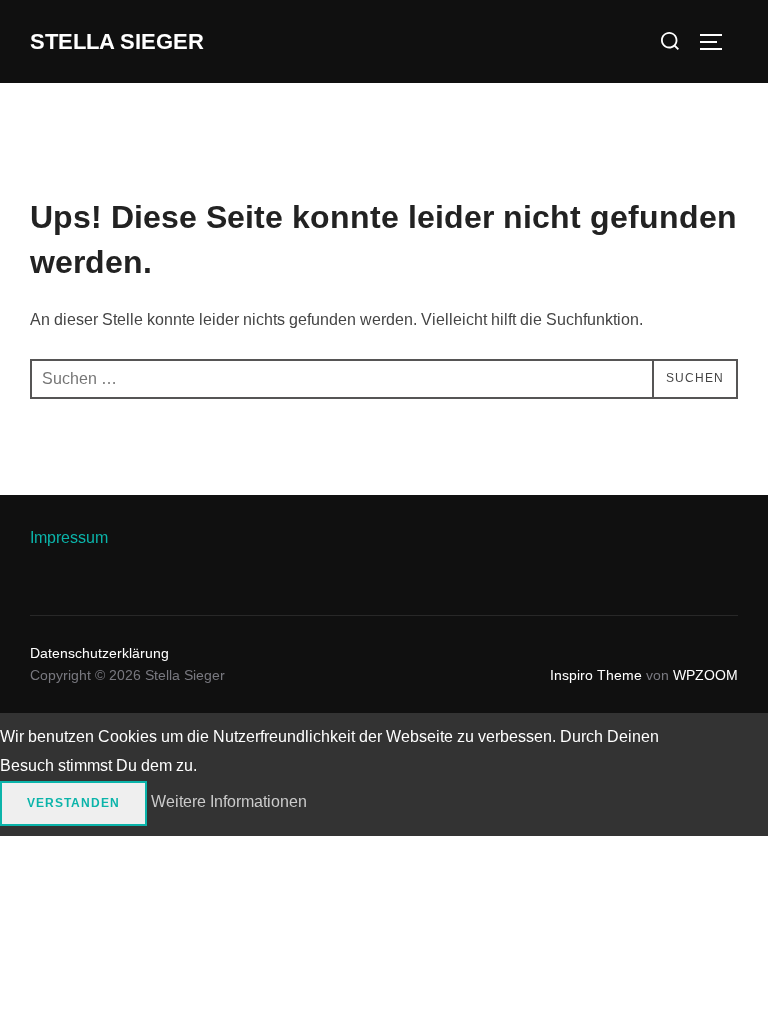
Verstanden (73, 803)
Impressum (69, 537)
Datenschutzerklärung (99, 653)
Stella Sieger (117, 41)
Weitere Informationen (229, 801)
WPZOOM (705, 675)
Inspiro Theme (596, 675)
